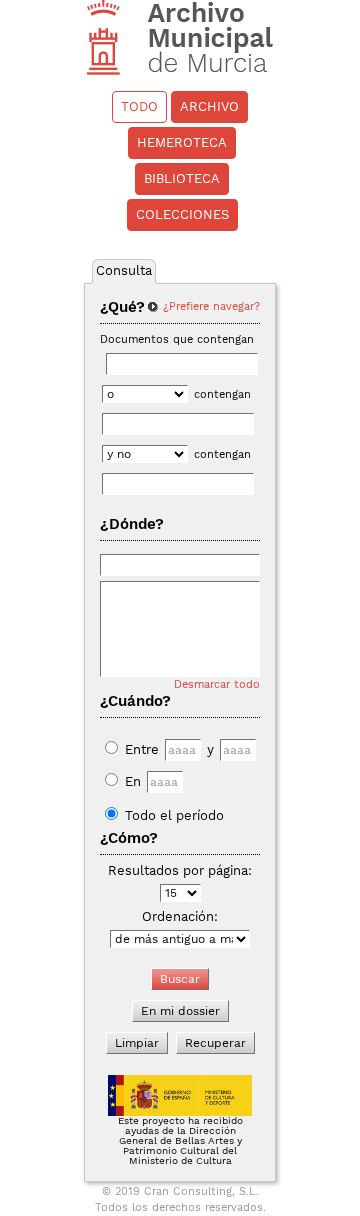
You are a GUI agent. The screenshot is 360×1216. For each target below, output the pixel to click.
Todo (139, 106)
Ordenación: (180, 916)
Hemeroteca (182, 142)
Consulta (124, 270)
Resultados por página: (180, 870)
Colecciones (182, 214)
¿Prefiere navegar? (211, 306)
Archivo (209, 106)
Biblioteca (182, 178)
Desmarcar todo (217, 684)
